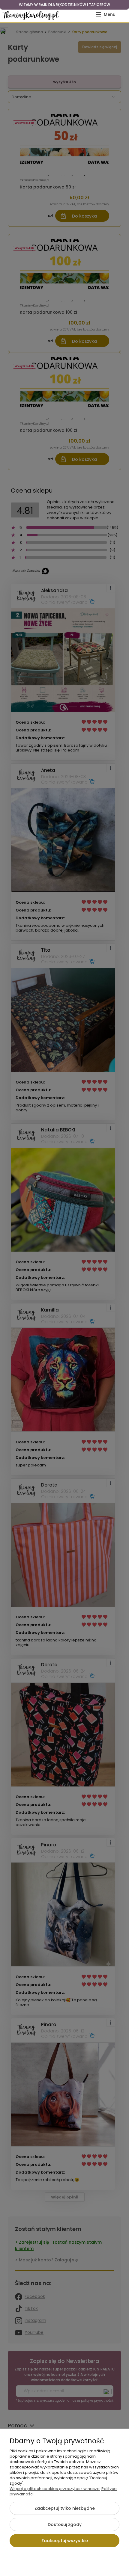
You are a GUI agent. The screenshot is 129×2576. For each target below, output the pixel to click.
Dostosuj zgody (65, 2524)
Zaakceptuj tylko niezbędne (65, 2508)
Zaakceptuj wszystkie (65, 2541)
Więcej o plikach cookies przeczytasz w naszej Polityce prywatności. (63, 2491)
